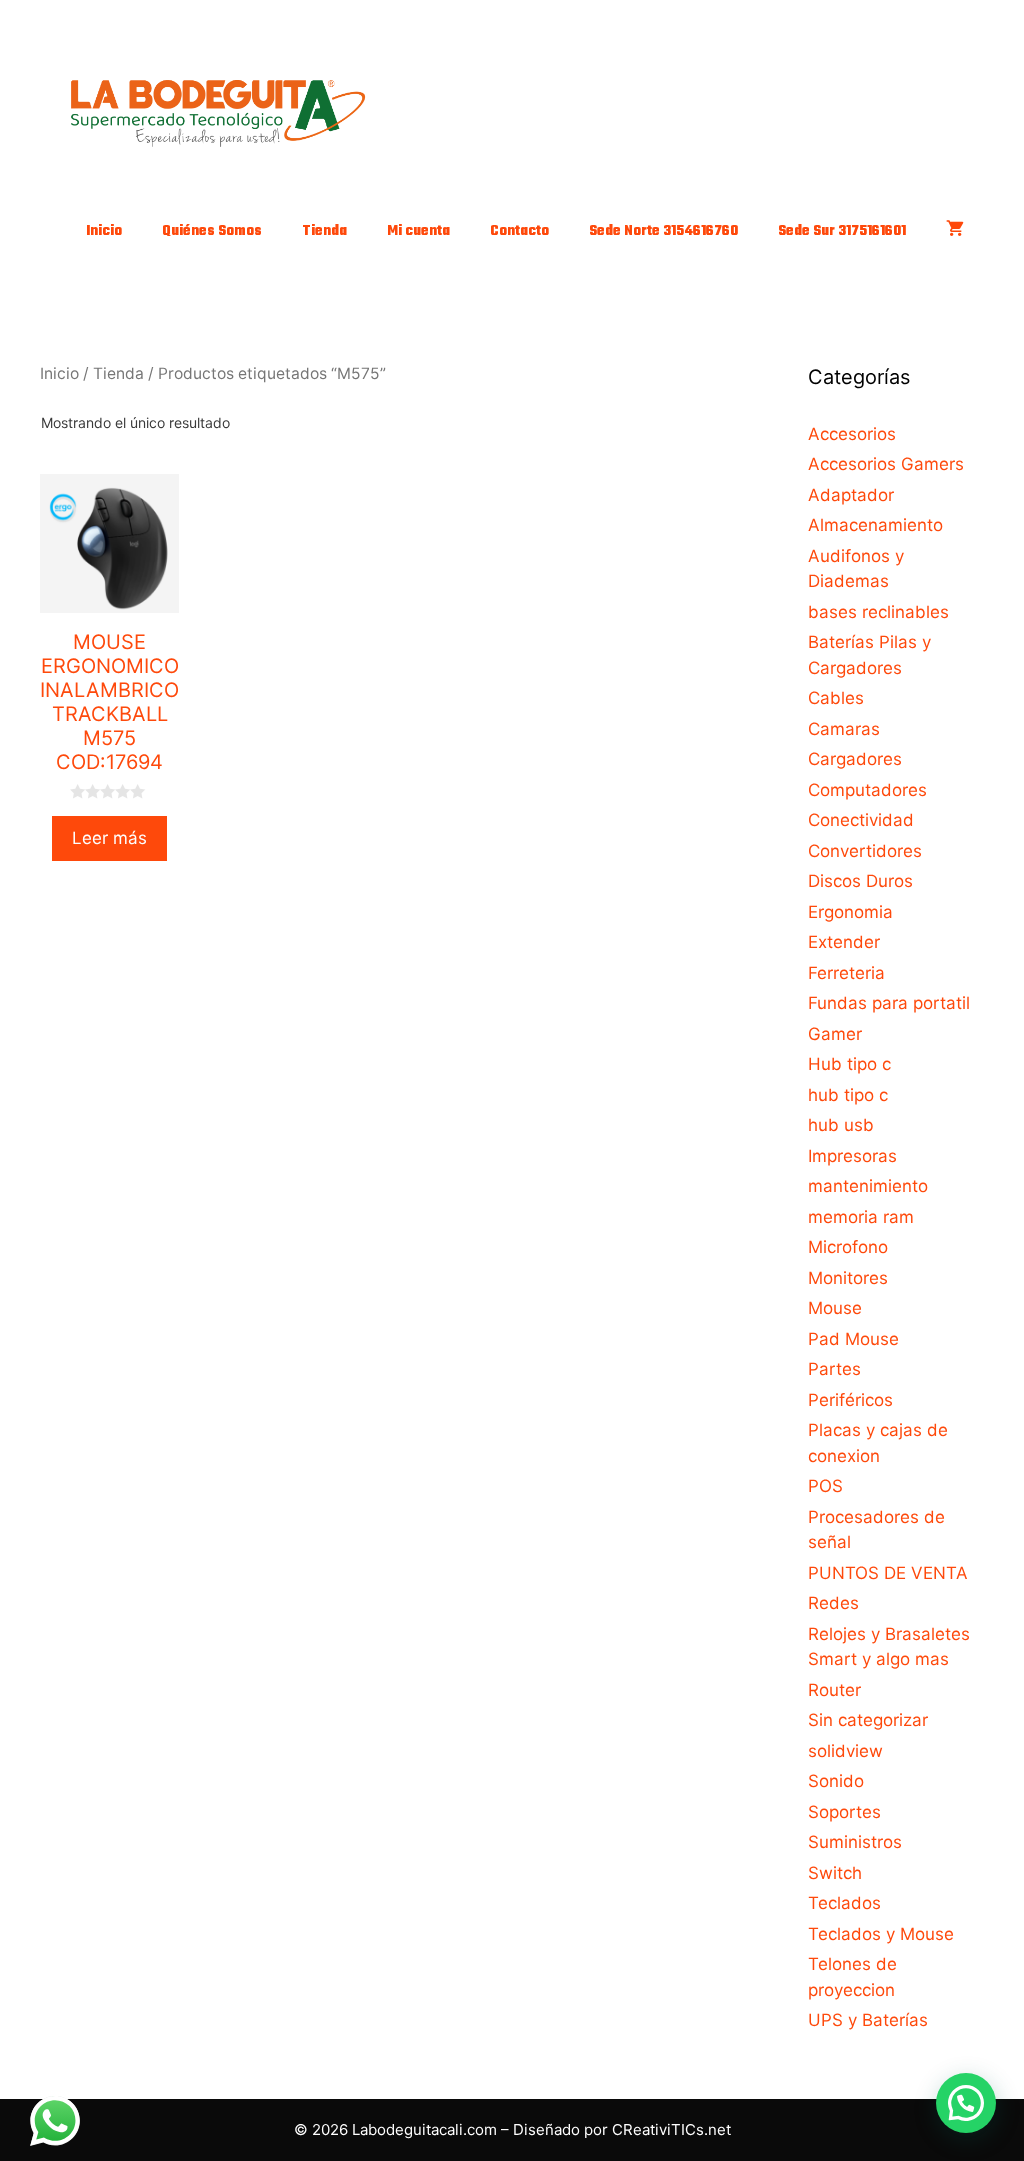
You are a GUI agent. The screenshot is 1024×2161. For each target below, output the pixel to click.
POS (825, 1486)
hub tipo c (848, 1095)
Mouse (835, 1308)
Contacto (519, 231)
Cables (836, 698)
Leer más (109, 838)
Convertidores (865, 851)
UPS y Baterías (868, 2020)
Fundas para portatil (889, 1003)
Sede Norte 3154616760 (663, 231)
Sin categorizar (868, 1720)
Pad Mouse (853, 1339)
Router (834, 1690)
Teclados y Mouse (881, 1934)
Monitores (848, 1278)
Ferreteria (846, 973)
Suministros (855, 1842)
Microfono (848, 1247)
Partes (834, 1369)
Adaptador (851, 495)
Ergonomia (850, 912)
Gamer (835, 1034)
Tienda (324, 231)
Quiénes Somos (212, 231)
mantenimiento (868, 1186)
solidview (845, 1751)
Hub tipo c (849, 1064)
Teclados (844, 1903)
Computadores (867, 790)
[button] (966, 2103)
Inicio (104, 231)
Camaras (844, 729)
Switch (835, 1873)
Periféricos (850, 1400)
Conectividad (861, 820)
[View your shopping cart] (955, 232)
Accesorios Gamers (886, 464)
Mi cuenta (418, 231)
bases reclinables (878, 612)
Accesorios (852, 434)
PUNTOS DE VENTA (888, 1573)
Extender (844, 942)
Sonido (836, 1781)
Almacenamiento (875, 525)
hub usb (841, 1125)
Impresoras (852, 1156)
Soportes (844, 1812)
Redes (833, 1603)
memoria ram (861, 1217)
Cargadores (855, 759)
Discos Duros (860, 881)
